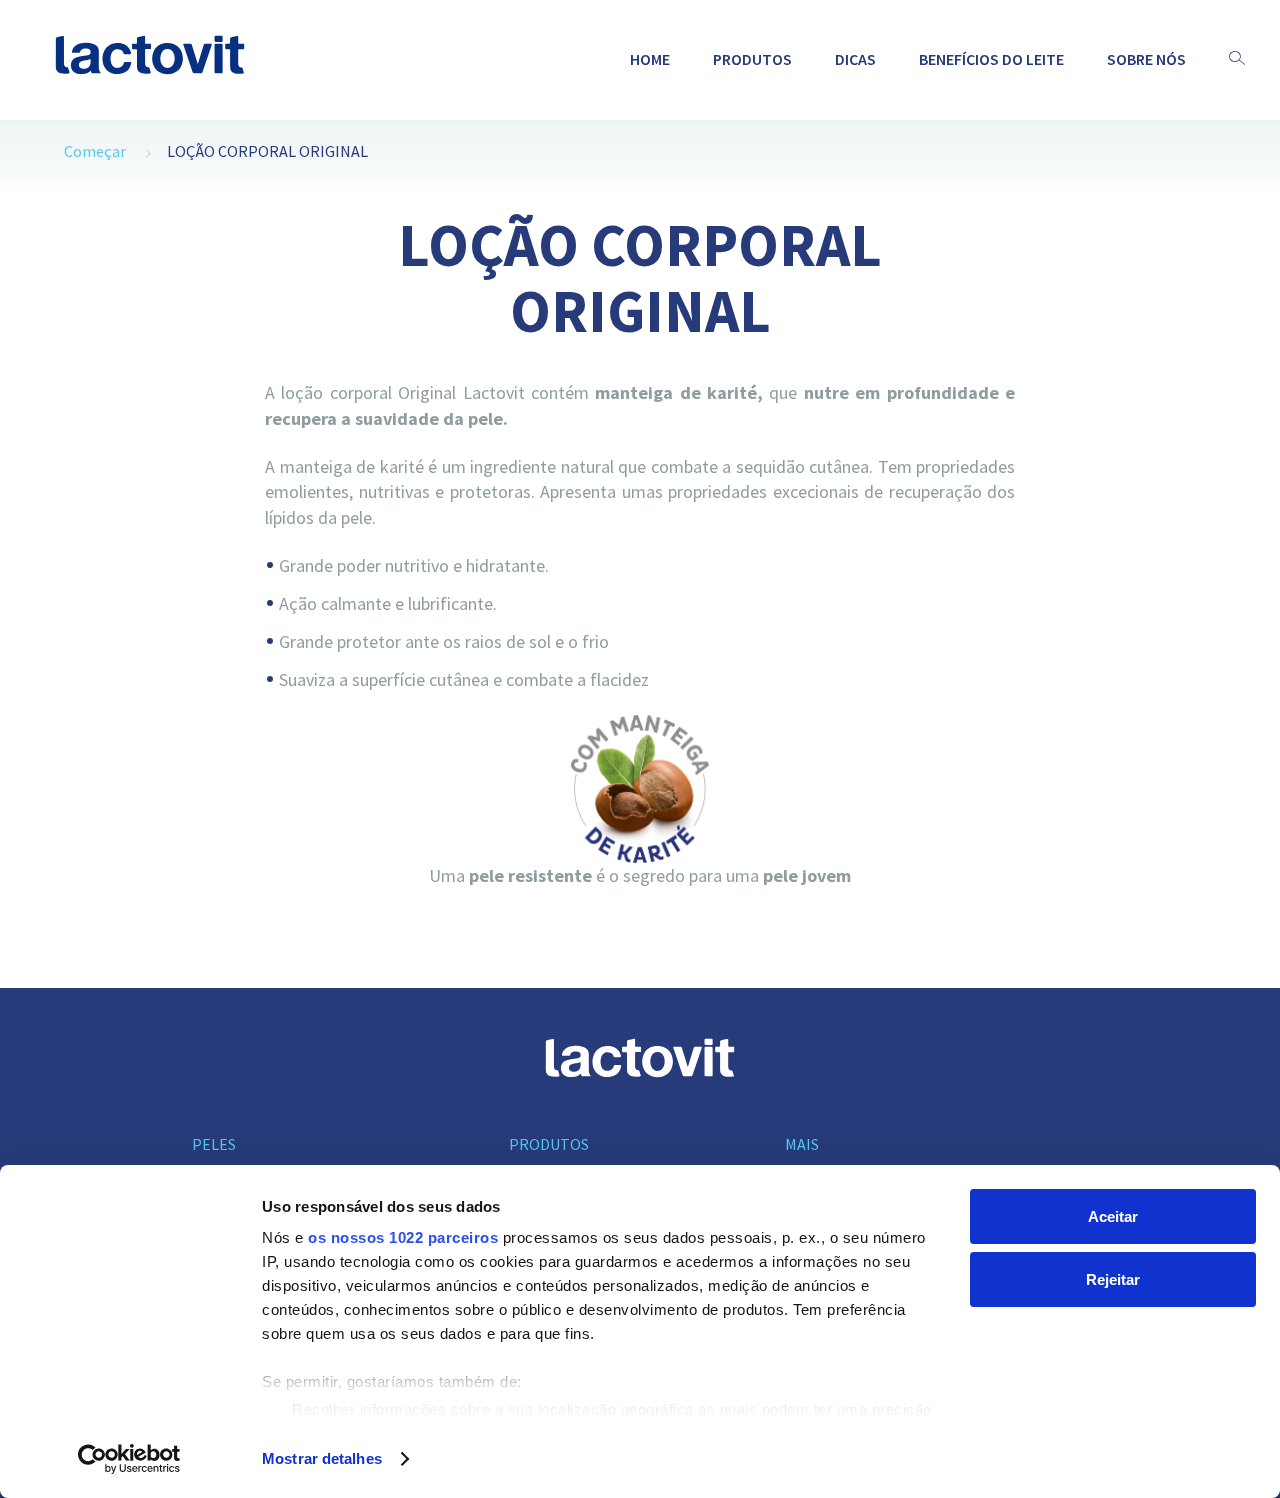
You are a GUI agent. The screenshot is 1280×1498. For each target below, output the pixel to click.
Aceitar (1113, 1216)
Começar (95, 151)
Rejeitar (1113, 1279)
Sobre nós (1146, 59)
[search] (1237, 59)
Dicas (855, 59)
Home (650, 59)
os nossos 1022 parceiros (403, 1237)
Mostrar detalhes (322, 1458)
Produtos (752, 59)
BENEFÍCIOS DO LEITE (991, 59)
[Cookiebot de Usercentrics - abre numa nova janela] (129, 1459)
